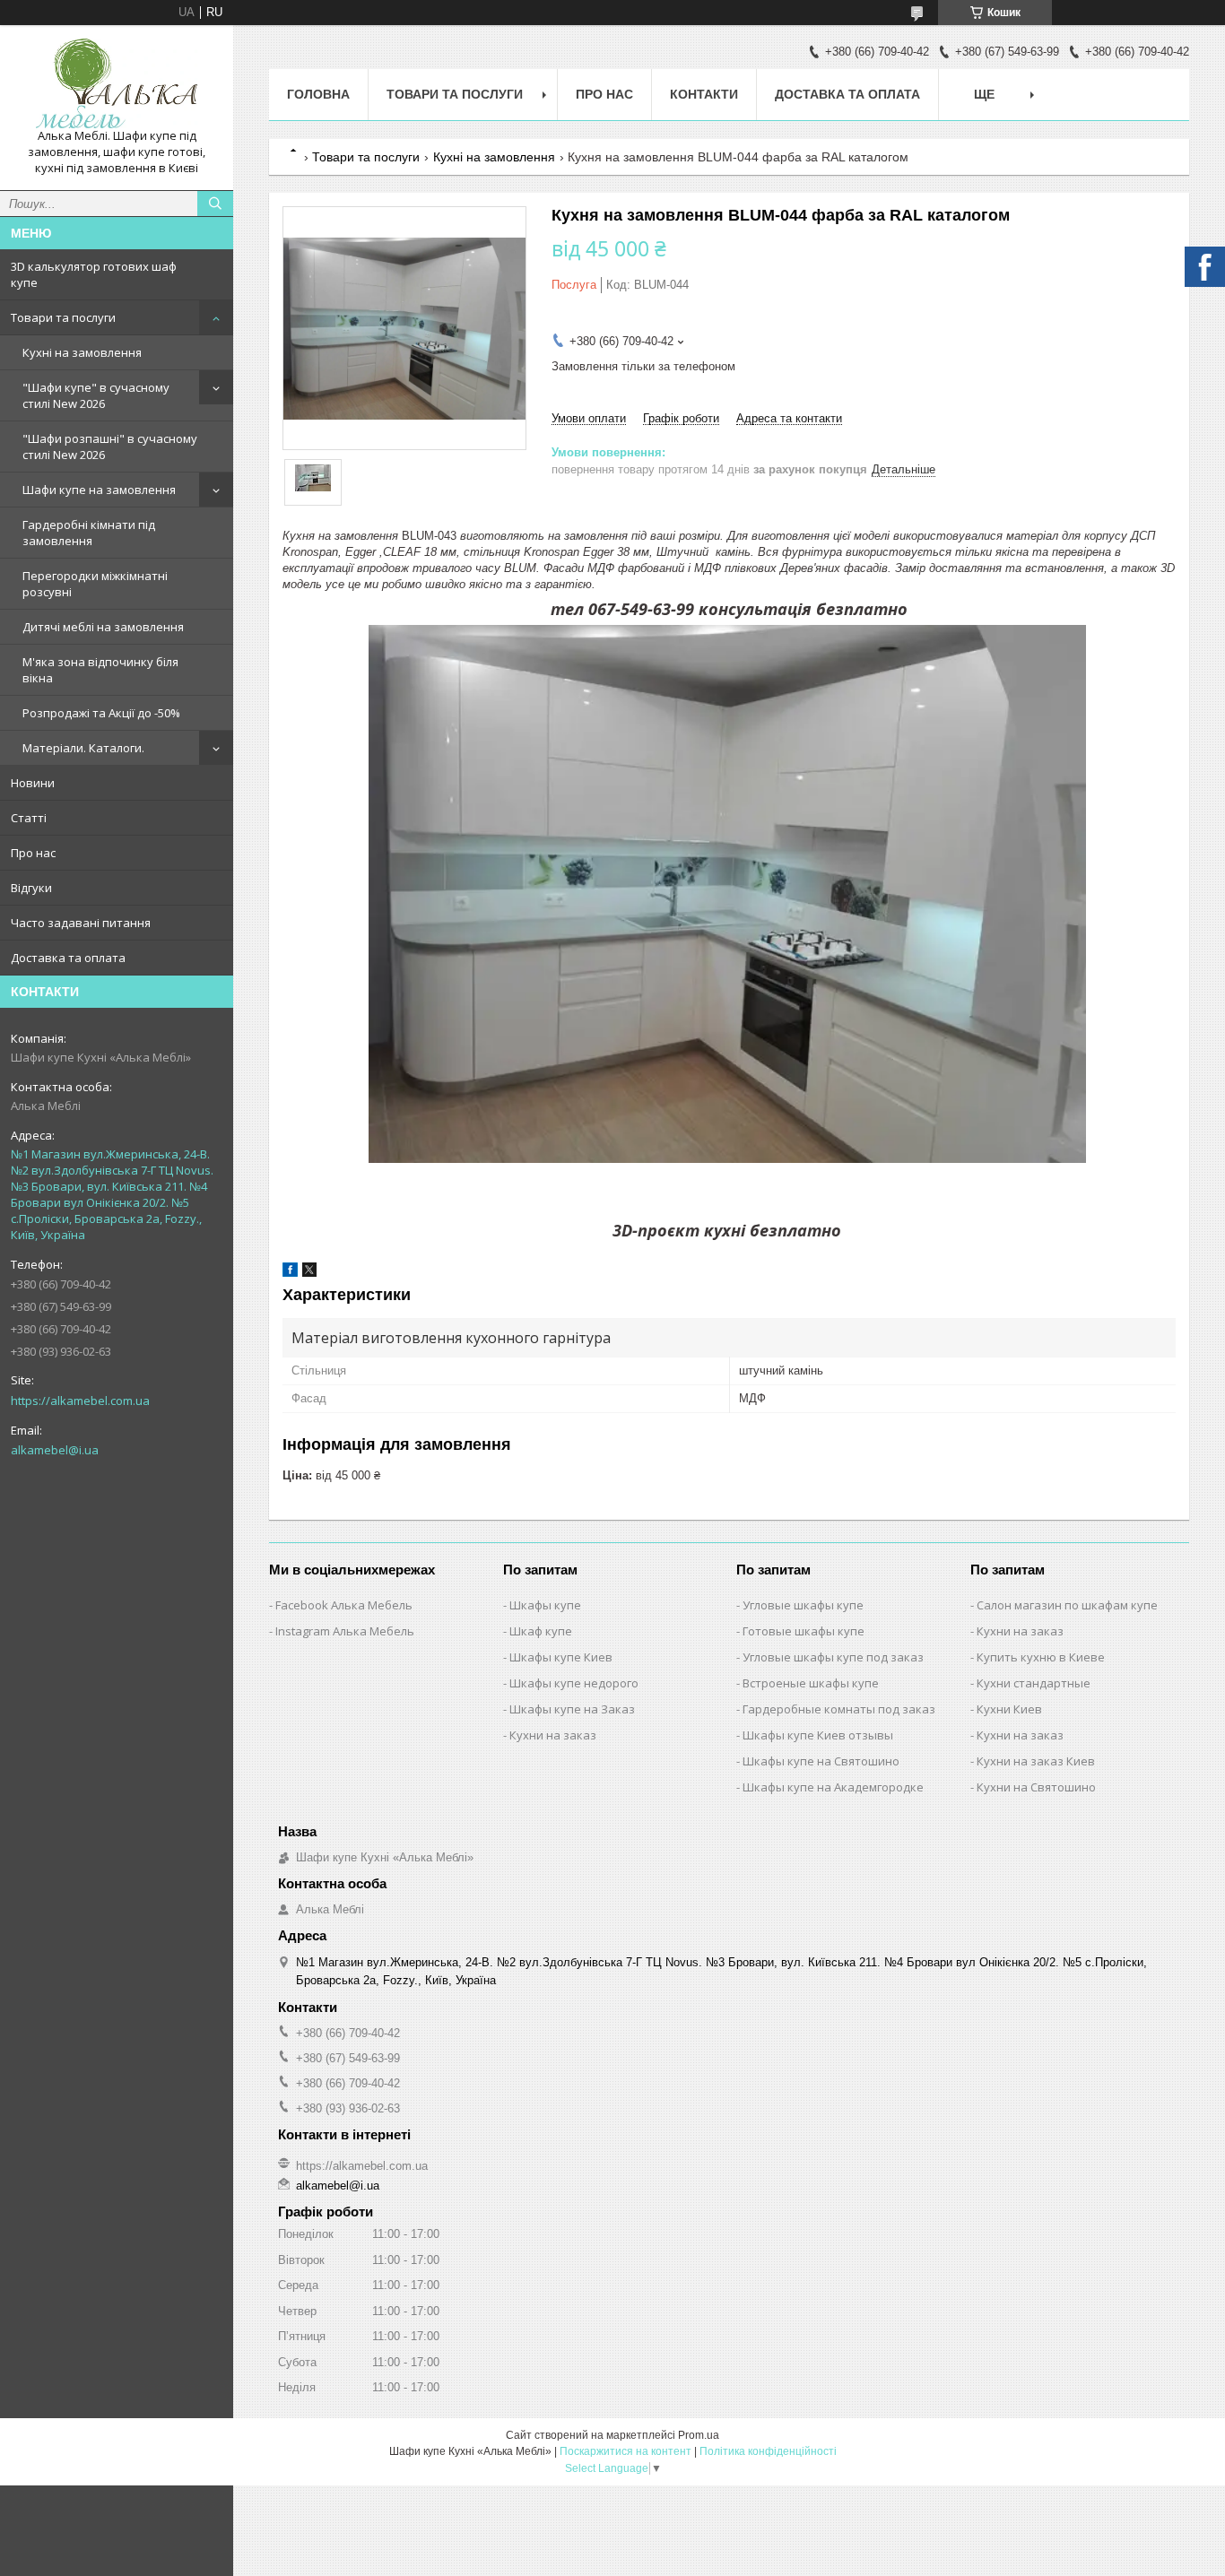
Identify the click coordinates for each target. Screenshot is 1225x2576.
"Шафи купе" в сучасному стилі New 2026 (96, 395)
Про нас (33, 853)
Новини (33, 783)
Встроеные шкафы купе (811, 1683)
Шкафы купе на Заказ (572, 1709)
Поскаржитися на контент (626, 2451)
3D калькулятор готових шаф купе (94, 274)
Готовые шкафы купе (804, 1631)
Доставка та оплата (68, 958)
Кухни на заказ (553, 1735)
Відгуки (31, 888)
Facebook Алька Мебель (344, 1605)
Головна (318, 94)
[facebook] (290, 1273)
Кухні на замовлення (82, 352)
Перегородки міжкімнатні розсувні (95, 584)
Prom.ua (699, 2435)
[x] (309, 1273)
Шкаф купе (541, 1631)
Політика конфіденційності (768, 2451)
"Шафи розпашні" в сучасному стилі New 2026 (110, 447)
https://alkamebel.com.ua (80, 1401)
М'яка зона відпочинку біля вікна (100, 670)
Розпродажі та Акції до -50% (101, 713)
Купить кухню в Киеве (1041, 1657)
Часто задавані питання (81, 923)
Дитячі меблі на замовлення (103, 627)
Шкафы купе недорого (574, 1683)
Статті (29, 818)
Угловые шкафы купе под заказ (833, 1657)
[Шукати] (215, 204)
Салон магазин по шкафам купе (1067, 1605)
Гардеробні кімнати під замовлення (89, 533)
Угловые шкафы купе (803, 1605)
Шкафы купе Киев (561, 1657)
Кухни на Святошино (1036, 1787)
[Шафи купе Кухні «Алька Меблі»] (117, 83)
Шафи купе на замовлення (99, 490)
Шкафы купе (545, 1605)
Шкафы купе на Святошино (821, 1761)
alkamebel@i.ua (55, 1450)
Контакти (704, 94)
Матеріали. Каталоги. (83, 748)
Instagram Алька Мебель (345, 1631)
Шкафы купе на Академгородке (833, 1787)
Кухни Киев (1009, 1709)
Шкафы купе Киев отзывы (818, 1735)
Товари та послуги (63, 317)
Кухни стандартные (1034, 1683)
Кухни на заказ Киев (1036, 1761)
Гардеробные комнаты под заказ (839, 1709)
